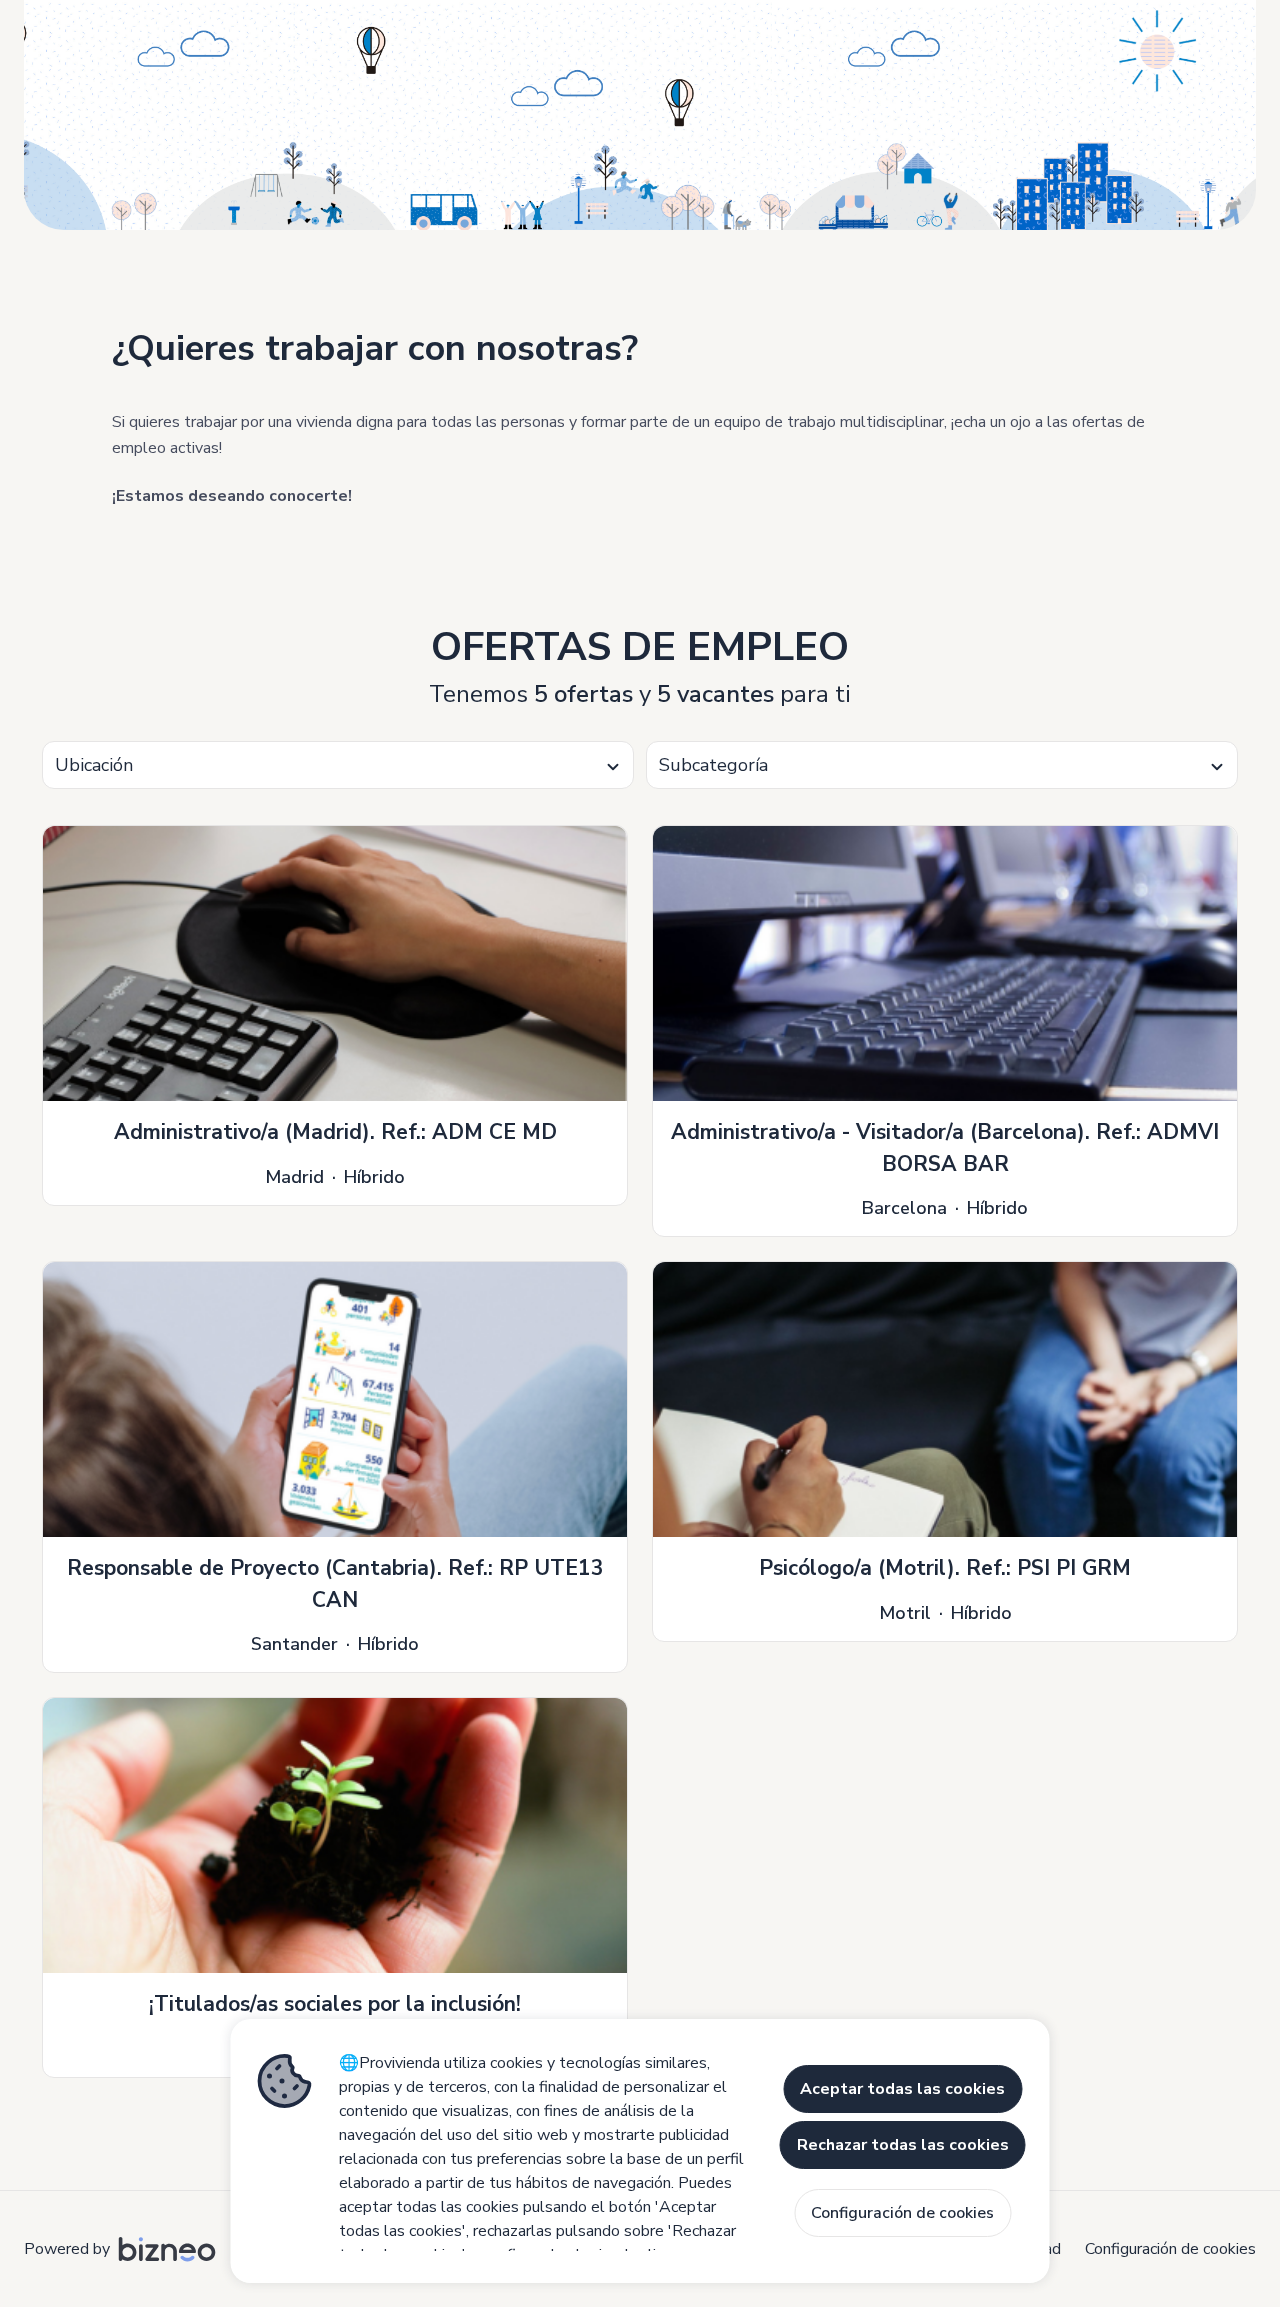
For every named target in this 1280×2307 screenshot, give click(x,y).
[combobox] (338, 765)
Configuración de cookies (1170, 2249)
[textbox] (338, 765)
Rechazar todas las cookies (903, 2145)
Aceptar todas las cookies (902, 2089)
